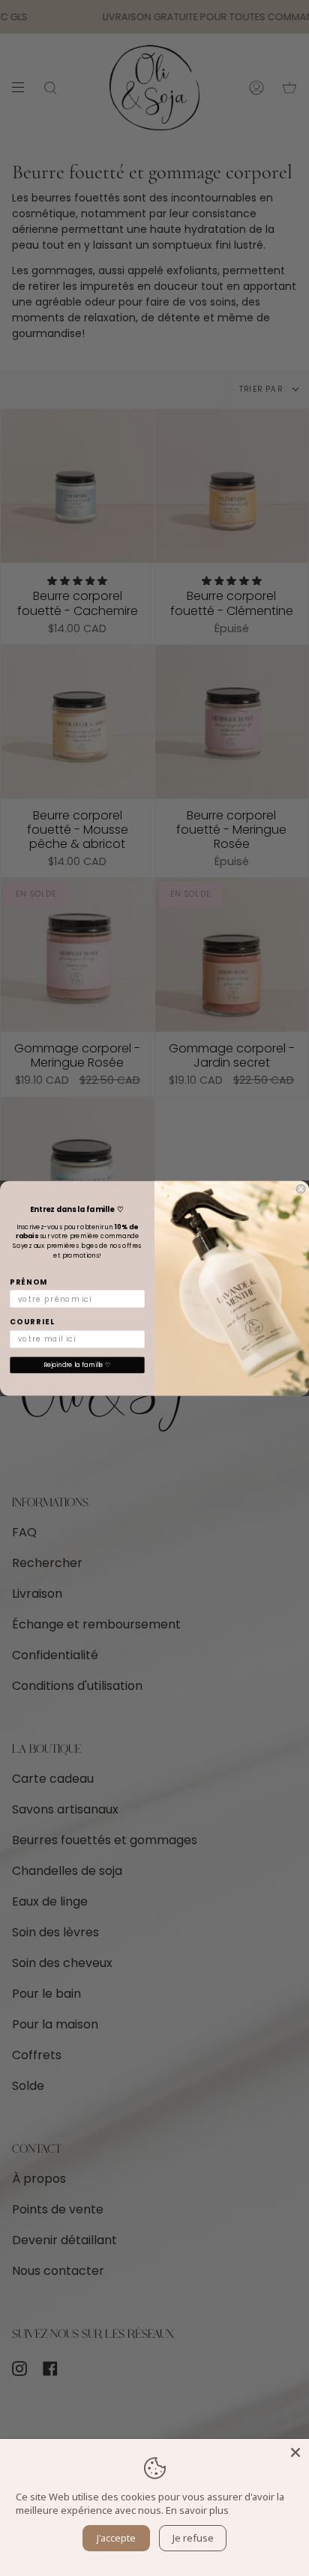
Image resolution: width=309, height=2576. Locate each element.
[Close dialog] (301, 1189)
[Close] (295, 2452)
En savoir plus (197, 2510)
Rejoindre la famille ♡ (77, 1365)
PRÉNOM (28, 1282)
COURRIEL (32, 1322)
